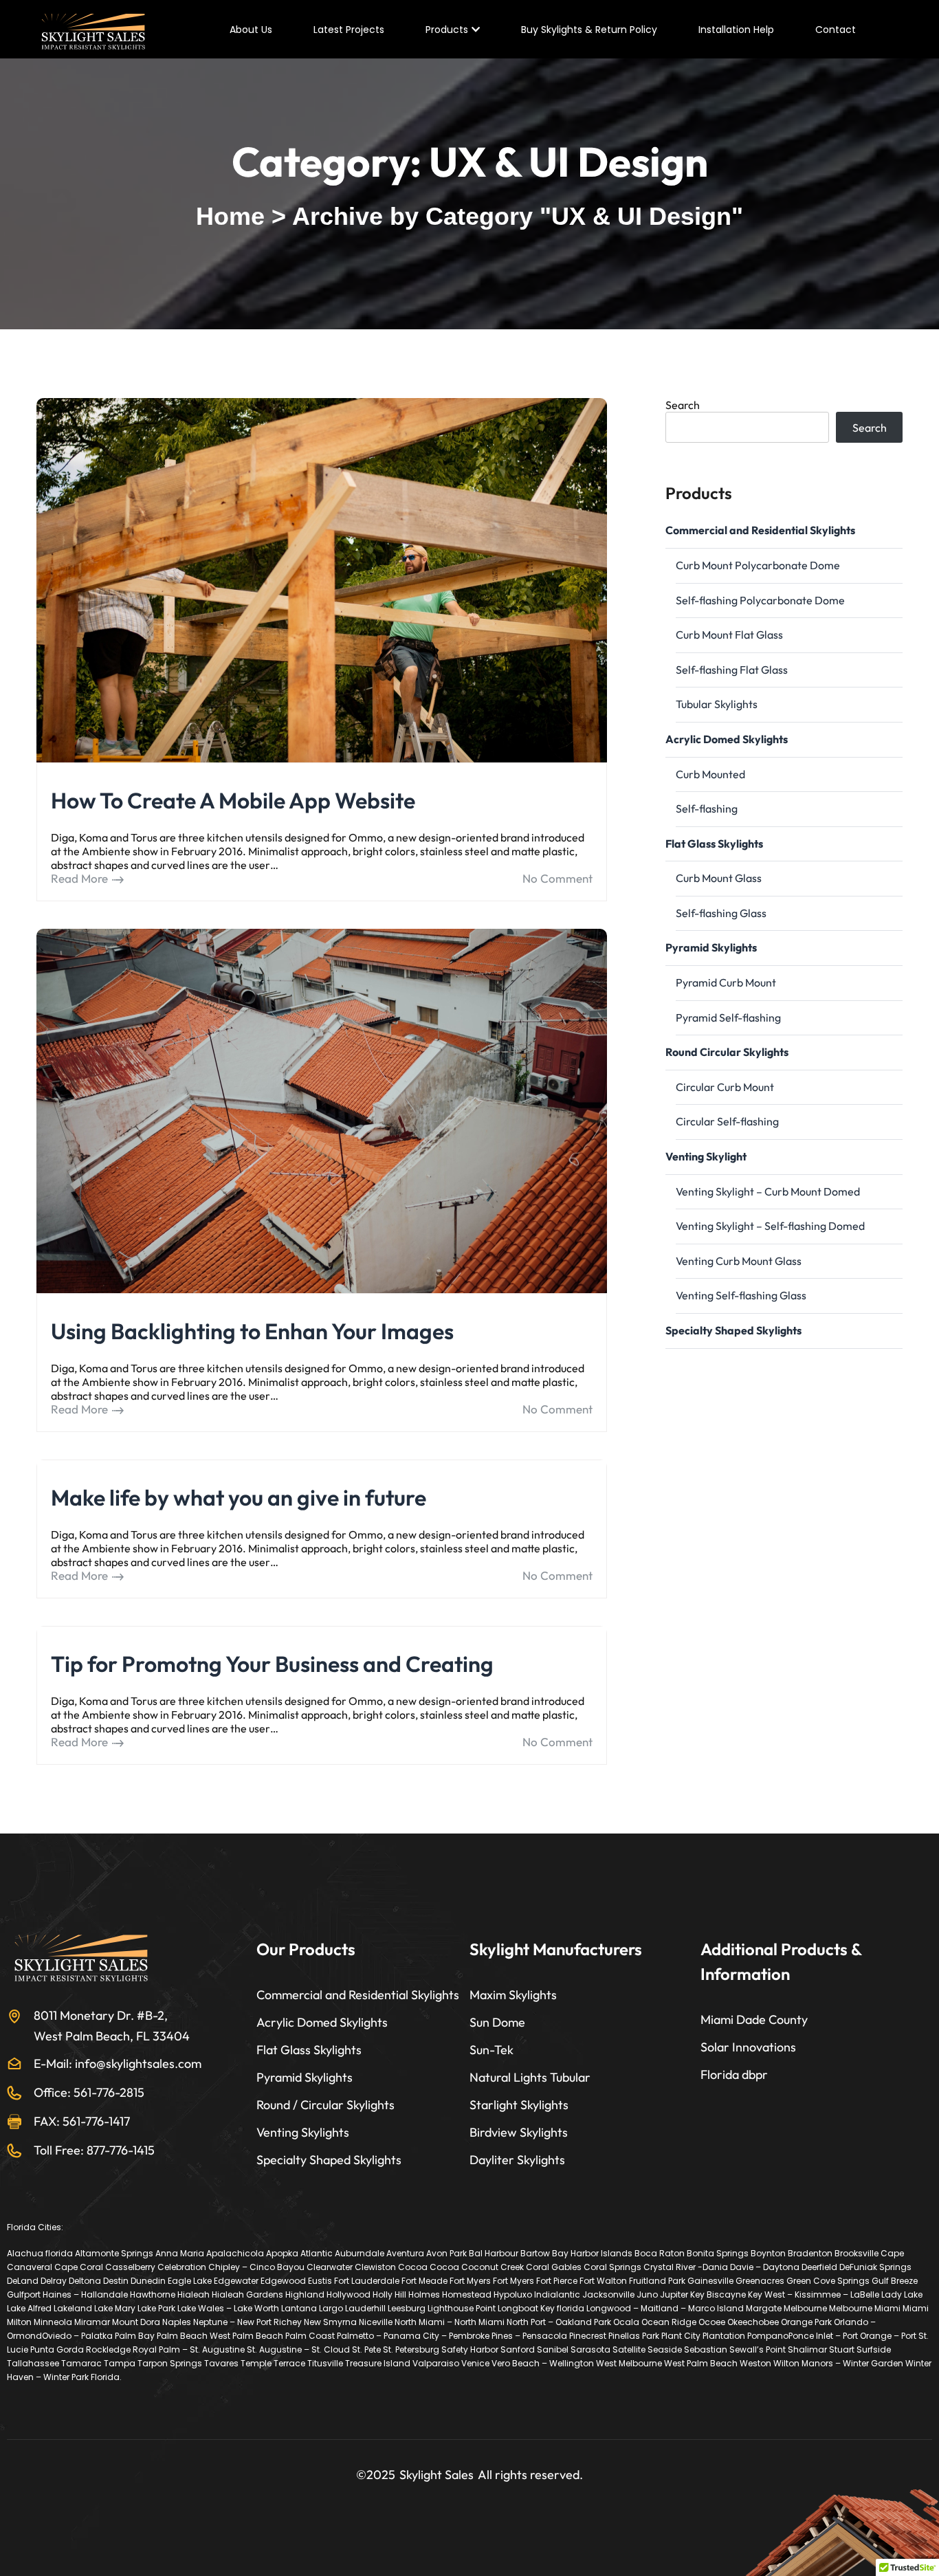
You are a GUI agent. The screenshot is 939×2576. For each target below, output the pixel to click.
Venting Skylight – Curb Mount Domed (768, 1191)
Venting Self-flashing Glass (741, 1295)
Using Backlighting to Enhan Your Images (252, 1331)
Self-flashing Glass (721, 913)
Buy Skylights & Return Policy (589, 30)
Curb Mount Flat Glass (729, 635)
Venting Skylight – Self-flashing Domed (770, 1226)
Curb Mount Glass (719, 878)
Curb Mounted (710, 774)
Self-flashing (707, 808)
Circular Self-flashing (727, 1121)
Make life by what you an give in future (239, 1497)
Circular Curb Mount (725, 1087)
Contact (836, 30)
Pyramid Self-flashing (728, 1017)
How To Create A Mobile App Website (233, 800)
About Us (251, 30)
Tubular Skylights (717, 704)
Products (447, 30)
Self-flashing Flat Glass (732, 670)
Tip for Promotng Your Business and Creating (272, 1664)
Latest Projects (349, 30)
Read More (79, 879)
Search (683, 405)
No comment (557, 878)
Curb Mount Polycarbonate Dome (758, 565)
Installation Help (736, 30)
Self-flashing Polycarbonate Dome (760, 600)
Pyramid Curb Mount (726, 982)
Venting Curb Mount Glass (739, 1261)
